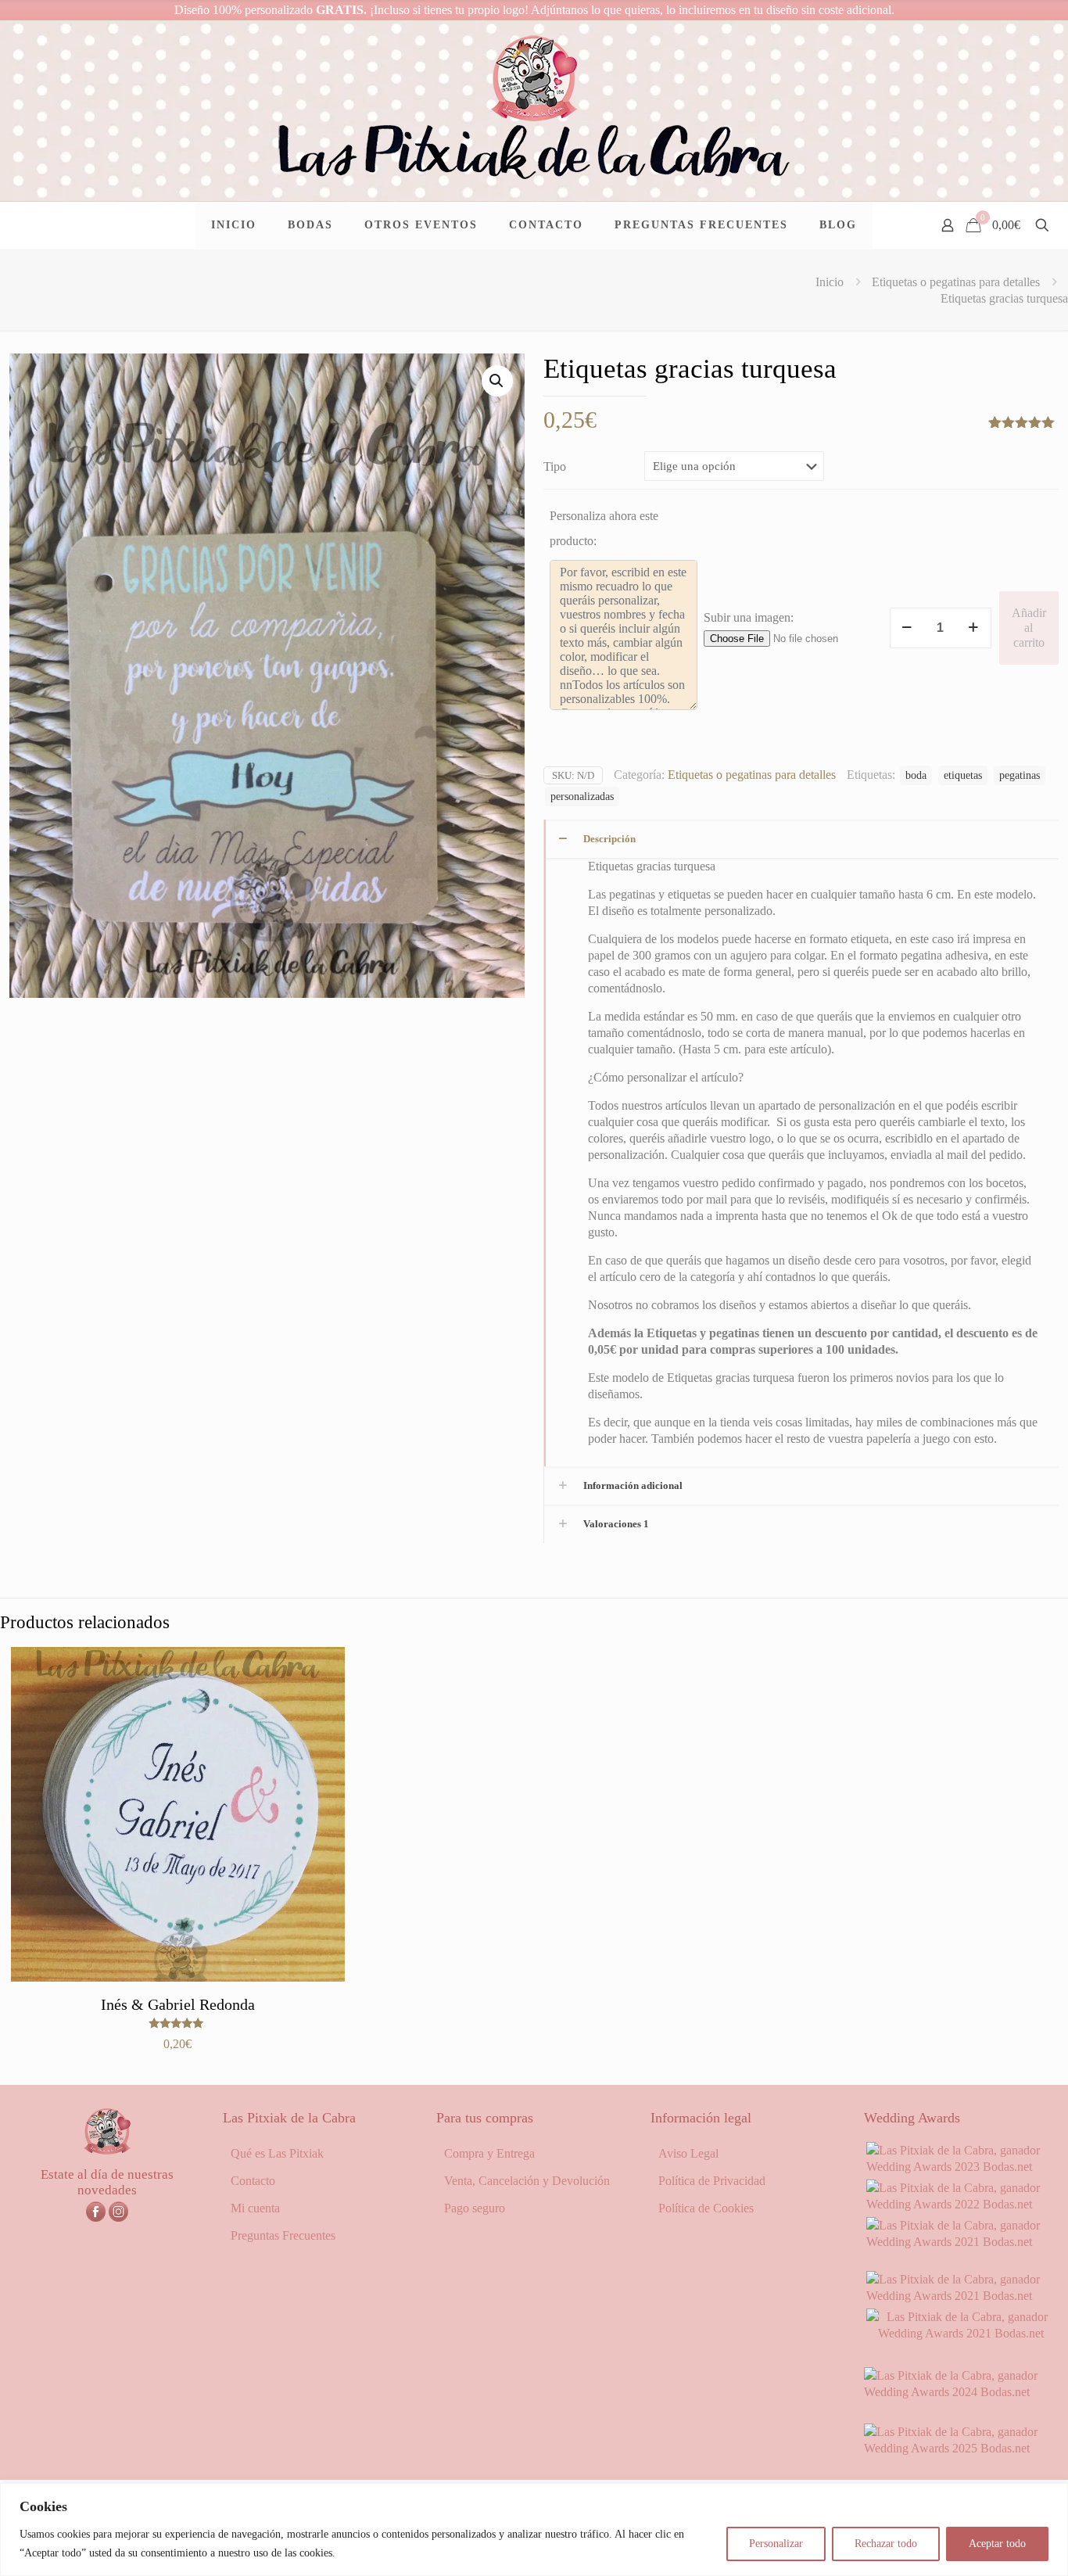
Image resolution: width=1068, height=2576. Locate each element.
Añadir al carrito (1029, 628)
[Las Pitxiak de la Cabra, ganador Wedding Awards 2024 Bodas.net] (961, 2392)
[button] (497, 381)
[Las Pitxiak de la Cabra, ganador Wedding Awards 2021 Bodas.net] (961, 2242)
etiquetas (963, 775)
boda (916, 775)
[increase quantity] (974, 628)
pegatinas (1020, 775)
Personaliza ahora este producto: (604, 528)
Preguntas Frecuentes (283, 2235)
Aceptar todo (997, 2544)
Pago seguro (475, 2208)
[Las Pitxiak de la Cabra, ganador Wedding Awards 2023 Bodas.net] (961, 2167)
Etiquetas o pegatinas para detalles (956, 282)
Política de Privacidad (712, 2181)
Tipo (555, 466)
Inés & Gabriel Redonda (178, 2004)
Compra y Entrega (489, 2153)
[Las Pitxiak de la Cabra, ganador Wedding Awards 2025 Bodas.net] (961, 2448)
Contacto (253, 2181)
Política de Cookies (706, 2208)
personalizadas (582, 796)
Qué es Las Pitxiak (277, 2153)
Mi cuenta (255, 2208)
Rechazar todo (886, 2544)
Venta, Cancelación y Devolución (527, 2181)
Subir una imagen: (749, 617)
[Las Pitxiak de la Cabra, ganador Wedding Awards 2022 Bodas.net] (961, 2204)
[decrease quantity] (907, 628)
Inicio (830, 282)
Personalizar (776, 2544)
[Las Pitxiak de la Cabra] (534, 111)
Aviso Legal (688, 2153)
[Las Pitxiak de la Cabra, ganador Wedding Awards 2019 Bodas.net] (961, 2333)
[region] (534, 2529)
